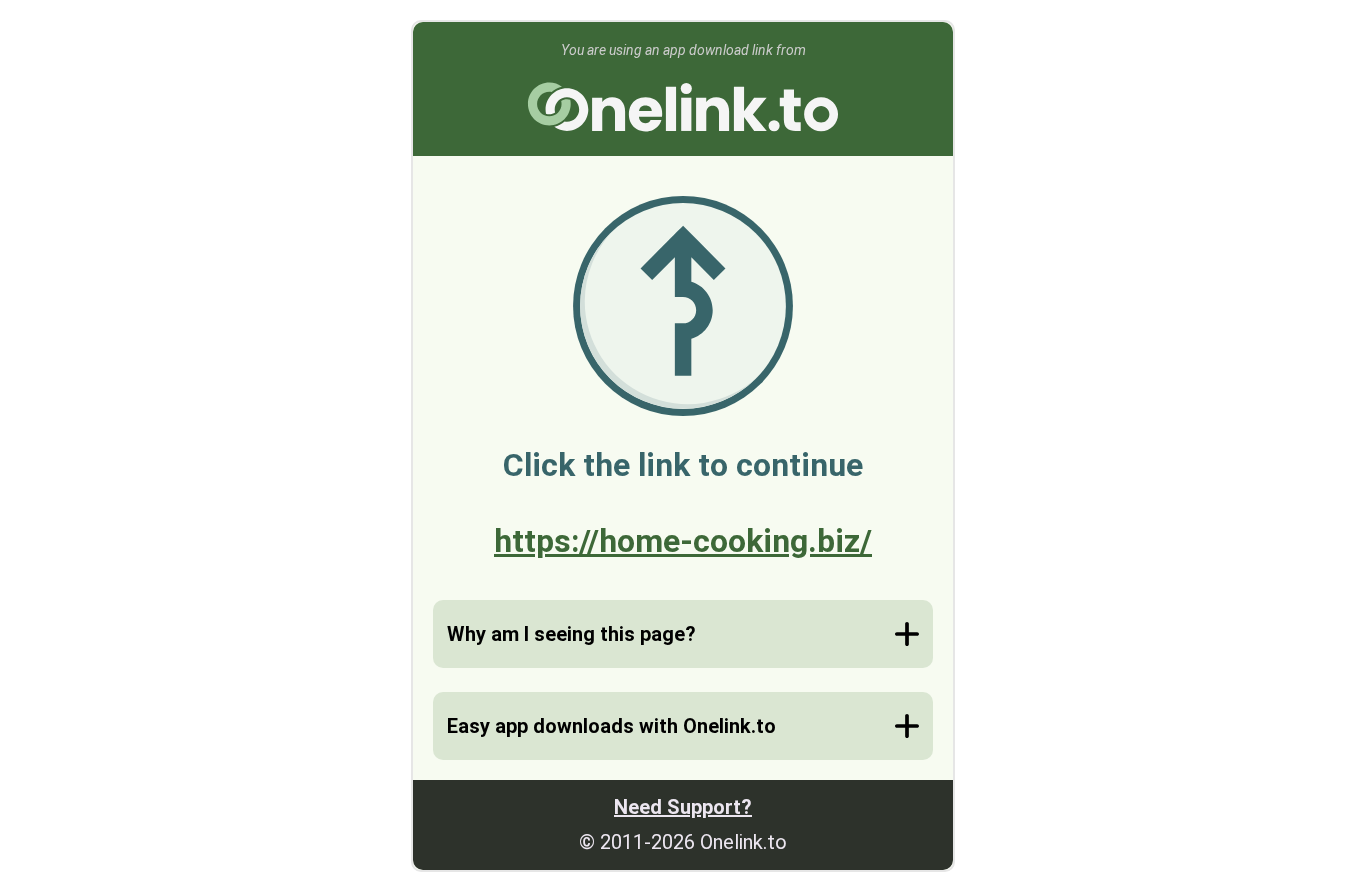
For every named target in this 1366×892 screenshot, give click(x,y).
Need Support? (683, 807)
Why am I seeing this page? (571, 634)
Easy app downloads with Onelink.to (611, 726)
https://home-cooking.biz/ (683, 541)
